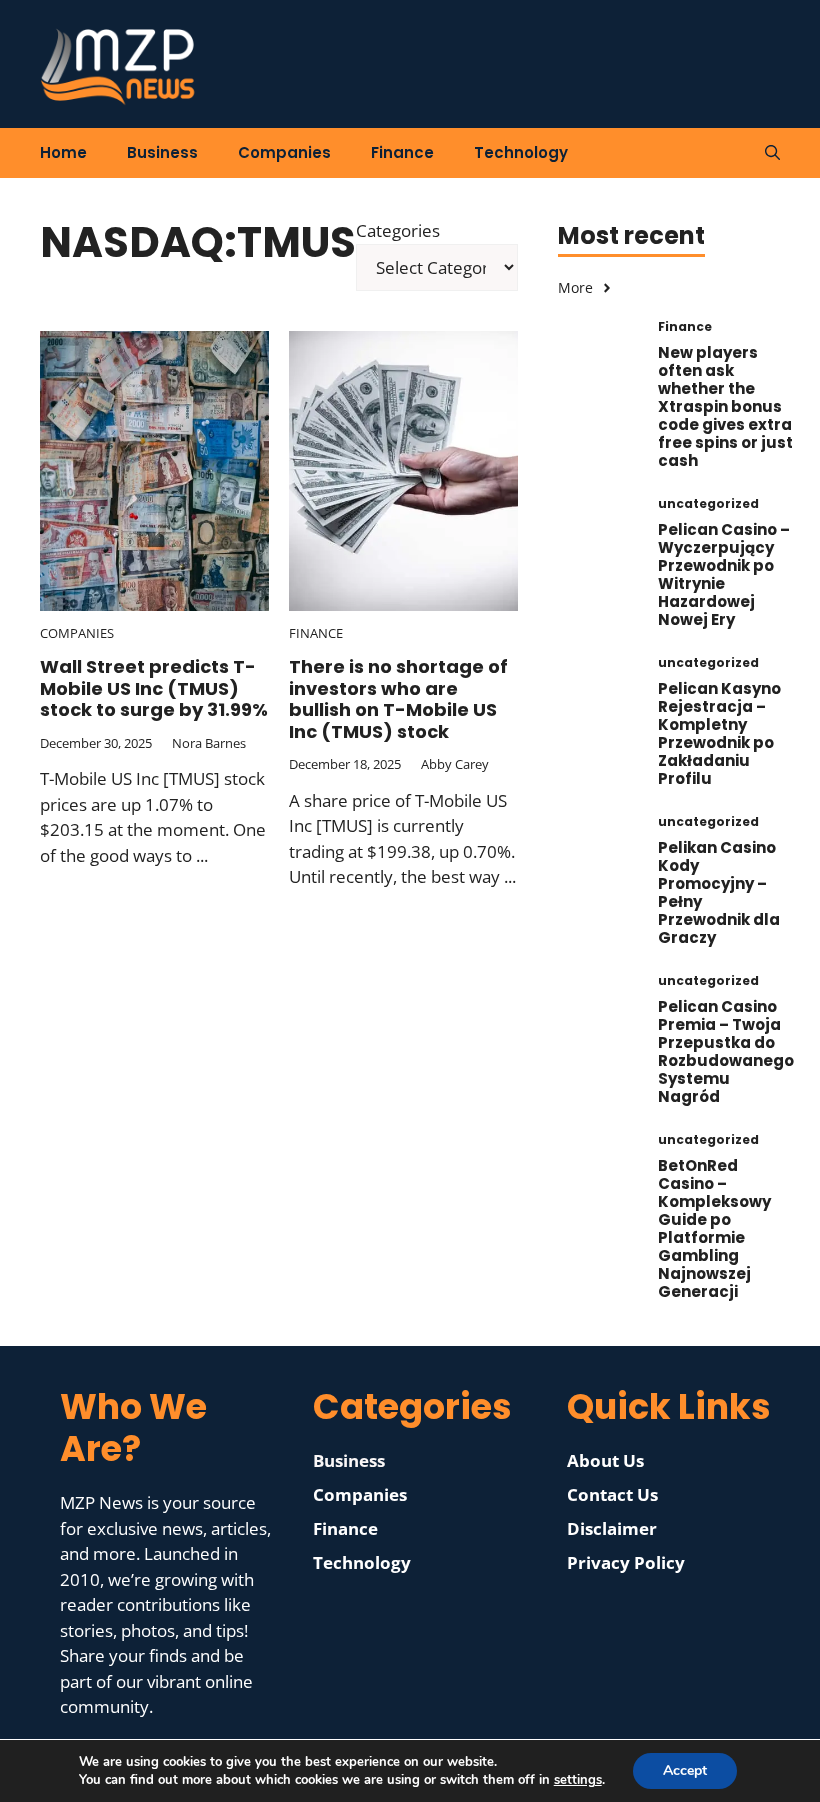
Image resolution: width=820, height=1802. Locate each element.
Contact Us (612, 1494)
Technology (521, 152)
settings (578, 1780)
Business (162, 152)
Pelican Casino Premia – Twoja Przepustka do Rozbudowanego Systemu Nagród (726, 1051)
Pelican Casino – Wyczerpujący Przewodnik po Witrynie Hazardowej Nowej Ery (724, 574)
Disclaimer (612, 1528)
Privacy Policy (626, 1562)
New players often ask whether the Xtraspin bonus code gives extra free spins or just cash (725, 406)
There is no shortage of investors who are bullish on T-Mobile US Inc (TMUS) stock (398, 699)
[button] (772, 153)
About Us (605, 1460)
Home (63, 152)
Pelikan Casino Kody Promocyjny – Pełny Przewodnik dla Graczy (719, 892)
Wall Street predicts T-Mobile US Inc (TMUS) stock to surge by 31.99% (154, 688)
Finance (402, 152)
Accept (685, 1770)
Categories (398, 230)
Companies (284, 152)
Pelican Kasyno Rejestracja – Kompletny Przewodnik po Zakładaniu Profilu (719, 733)
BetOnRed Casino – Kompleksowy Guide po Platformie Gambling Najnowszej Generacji (714, 1228)
